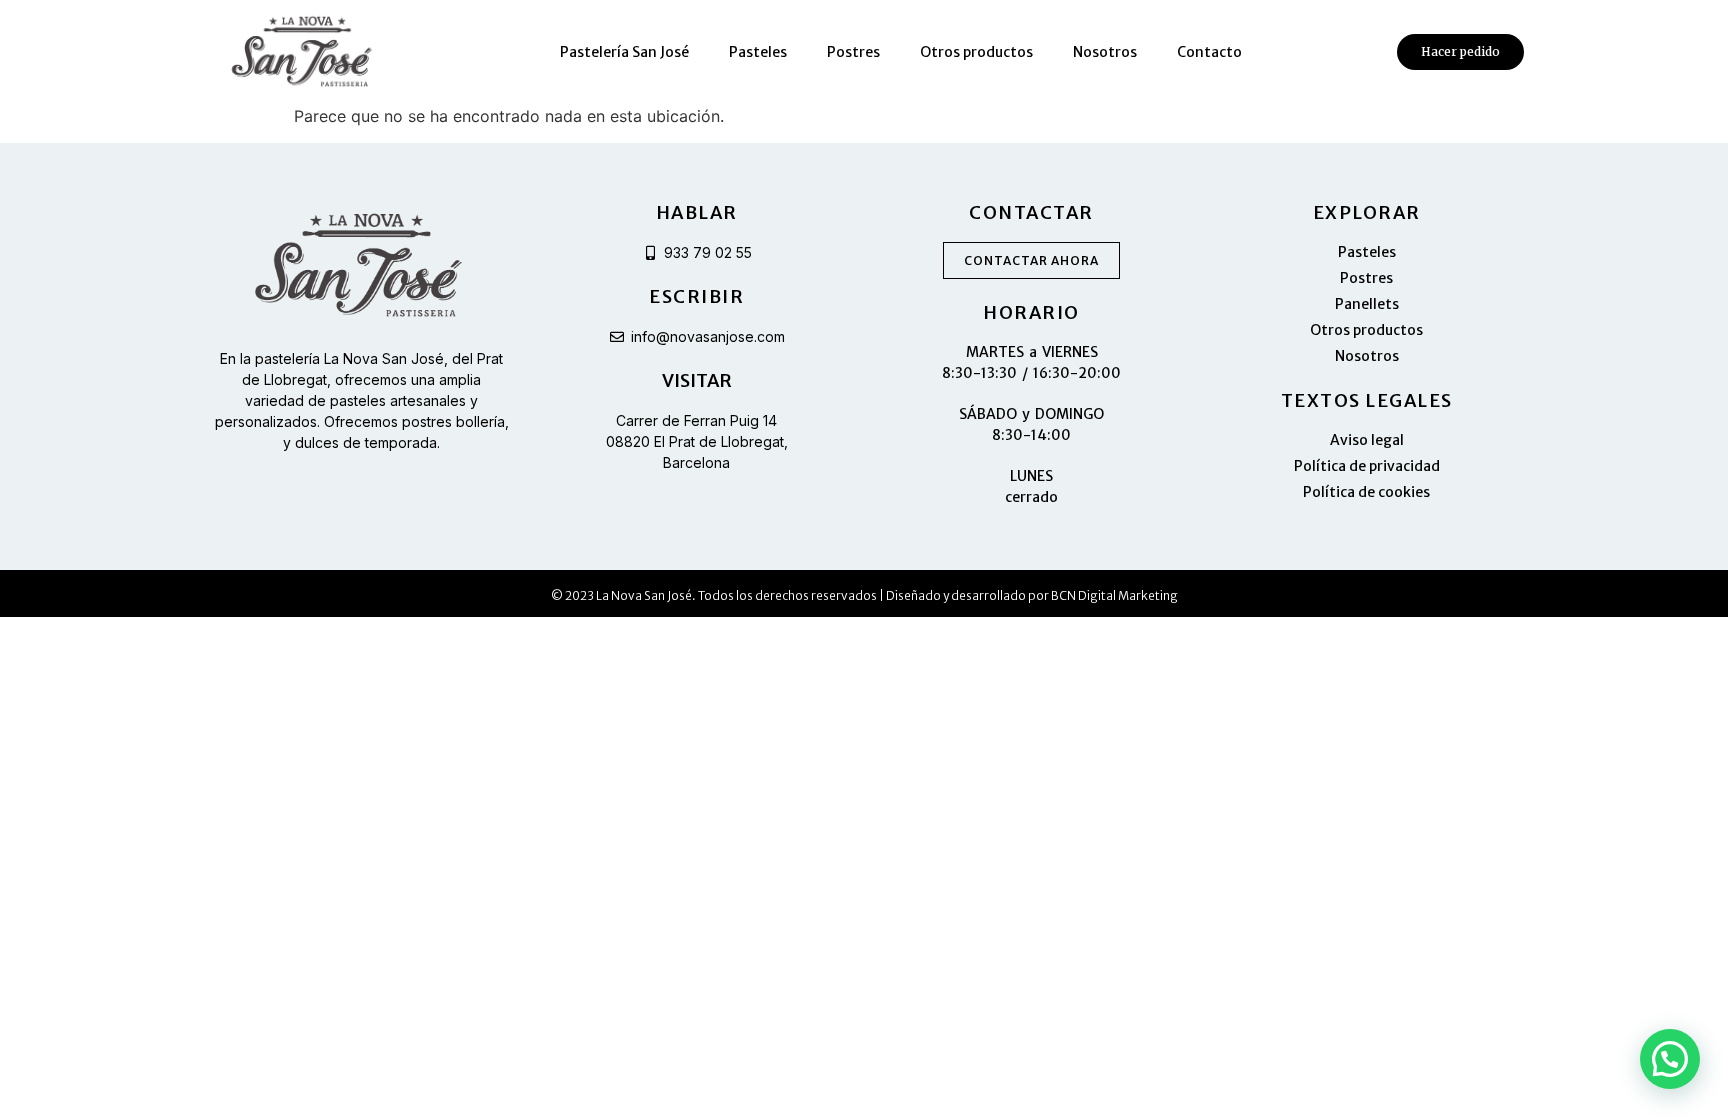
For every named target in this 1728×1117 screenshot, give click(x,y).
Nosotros (1105, 52)
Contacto (1209, 52)
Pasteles (758, 52)
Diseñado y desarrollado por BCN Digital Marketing (1032, 595)
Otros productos (976, 52)
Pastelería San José (624, 52)
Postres (853, 52)
